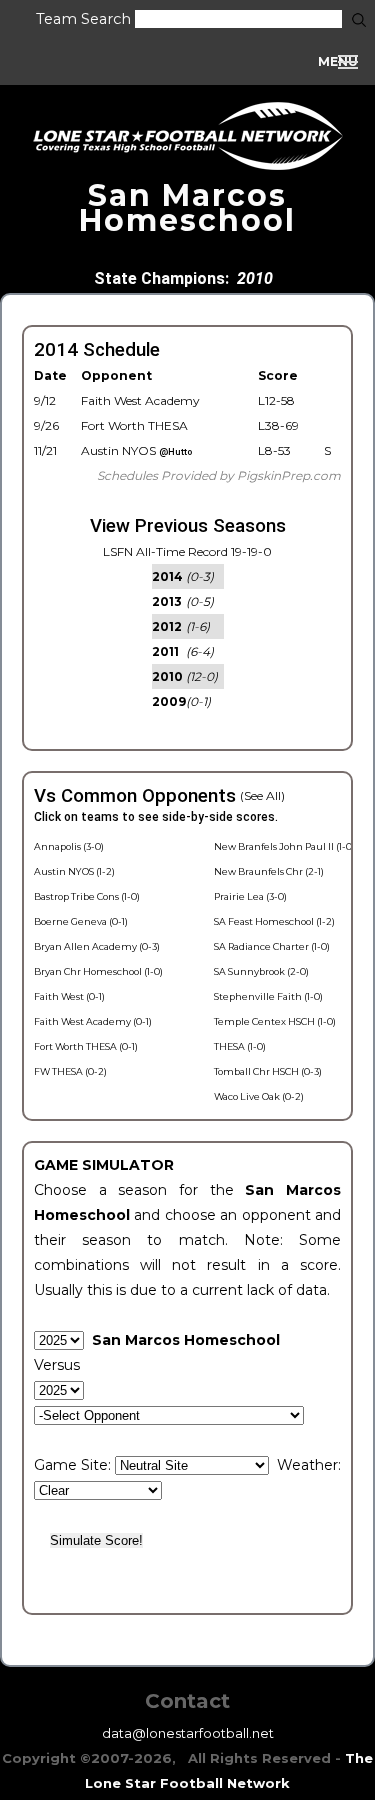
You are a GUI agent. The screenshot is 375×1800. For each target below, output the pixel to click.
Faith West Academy (140, 400)
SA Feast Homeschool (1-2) (274, 921)
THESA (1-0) (240, 1046)
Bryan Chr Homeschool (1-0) (98, 971)
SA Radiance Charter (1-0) (272, 946)
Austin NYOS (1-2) (74, 871)
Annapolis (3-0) (69, 846)
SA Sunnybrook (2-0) (261, 971)
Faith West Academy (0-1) (93, 1021)
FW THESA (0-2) (70, 1071)
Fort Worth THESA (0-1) (86, 1046)
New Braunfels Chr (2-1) (269, 871)
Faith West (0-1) (69, 996)
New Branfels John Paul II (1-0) (284, 846)
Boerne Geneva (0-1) (81, 921)
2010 (255, 278)
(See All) (262, 795)
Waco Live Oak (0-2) (259, 1096)
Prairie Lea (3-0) (250, 896)
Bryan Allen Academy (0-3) (97, 946)
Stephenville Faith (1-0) (268, 996)
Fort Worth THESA (134, 425)
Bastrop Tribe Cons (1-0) (87, 896)
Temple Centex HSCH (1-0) (275, 1021)
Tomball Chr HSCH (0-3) (268, 1071)
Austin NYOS (136, 450)
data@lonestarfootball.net (188, 1733)
